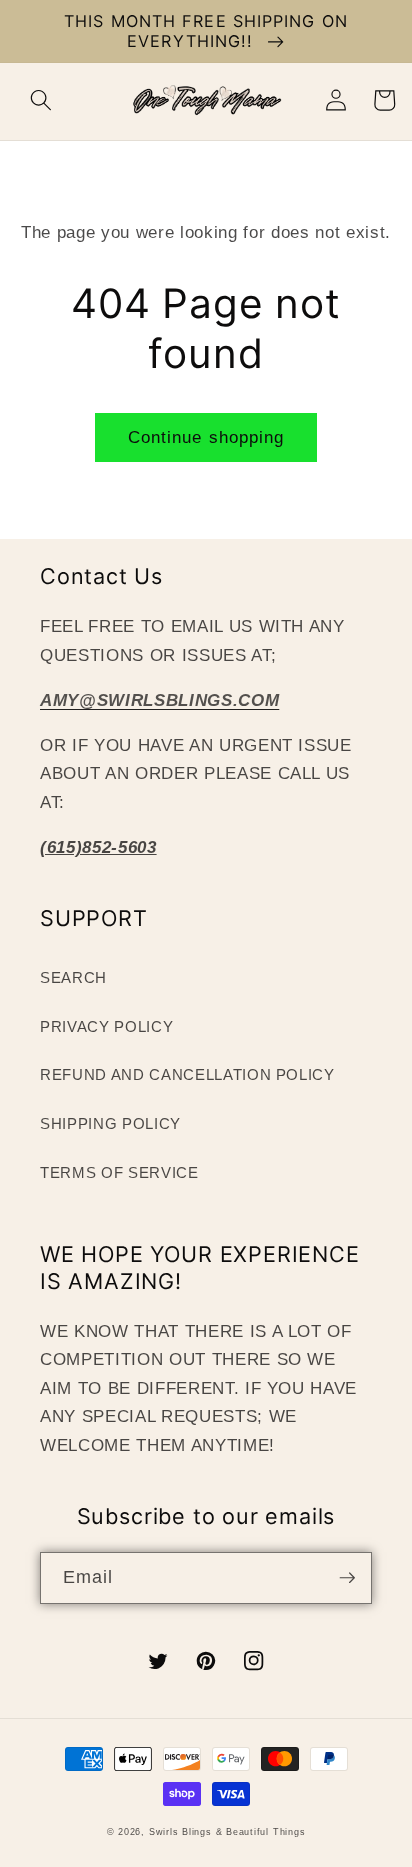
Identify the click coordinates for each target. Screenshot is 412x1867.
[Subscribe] (347, 1578)
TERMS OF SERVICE (119, 1172)
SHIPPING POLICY (110, 1123)
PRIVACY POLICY (106, 1026)
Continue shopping (206, 437)
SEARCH (73, 977)
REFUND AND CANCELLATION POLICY (187, 1074)
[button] (41, 100)
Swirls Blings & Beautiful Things (227, 1832)
